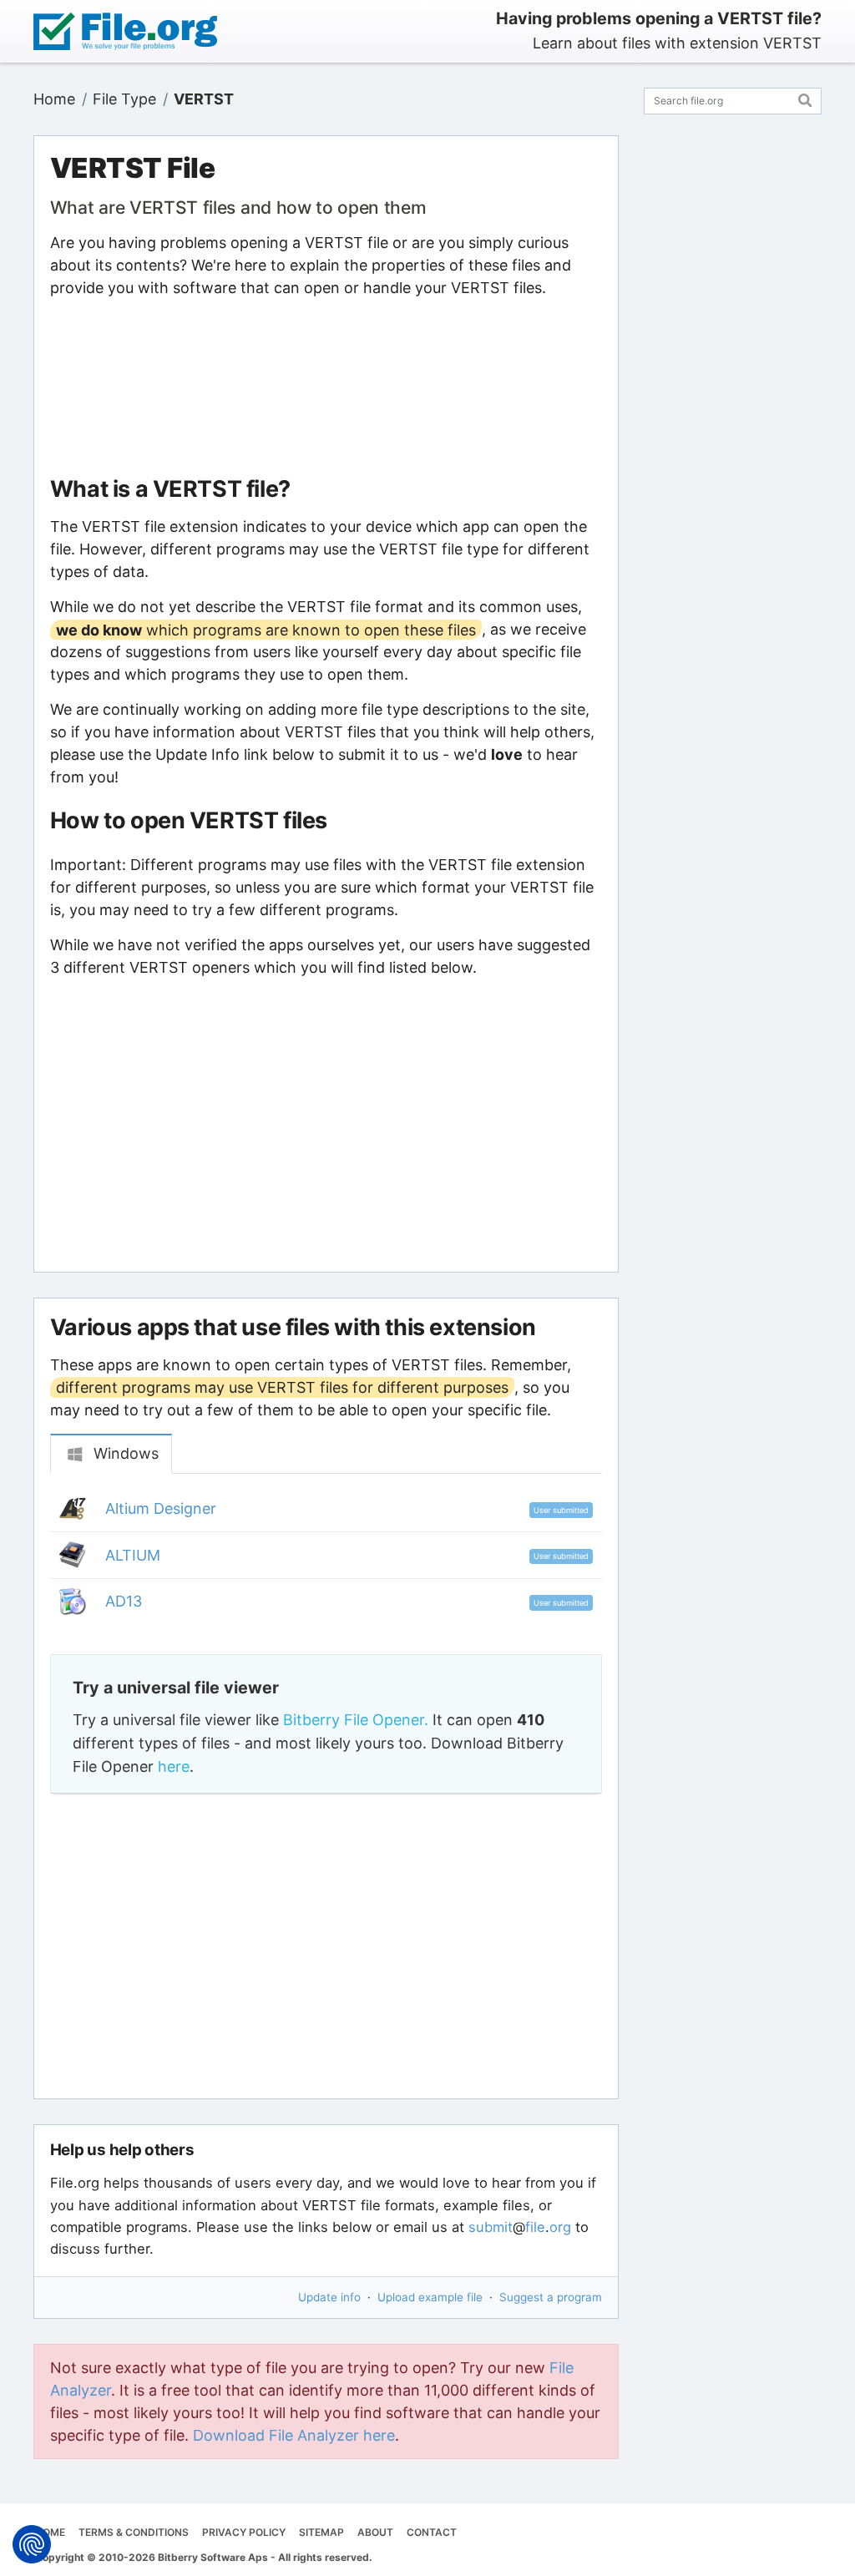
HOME (50, 2532)
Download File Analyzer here (294, 2435)
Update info (329, 2297)
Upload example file (430, 2297)
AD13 (124, 1601)
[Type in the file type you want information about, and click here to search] (805, 98)
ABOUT (375, 2532)
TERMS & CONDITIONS (134, 2532)
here (174, 1766)
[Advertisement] (326, 387)
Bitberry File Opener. (356, 1720)
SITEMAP (321, 2532)
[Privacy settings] (32, 2544)
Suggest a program (551, 2297)
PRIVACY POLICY (244, 2532)
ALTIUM (133, 1555)
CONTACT (432, 2532)
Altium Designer (161, 1508)
